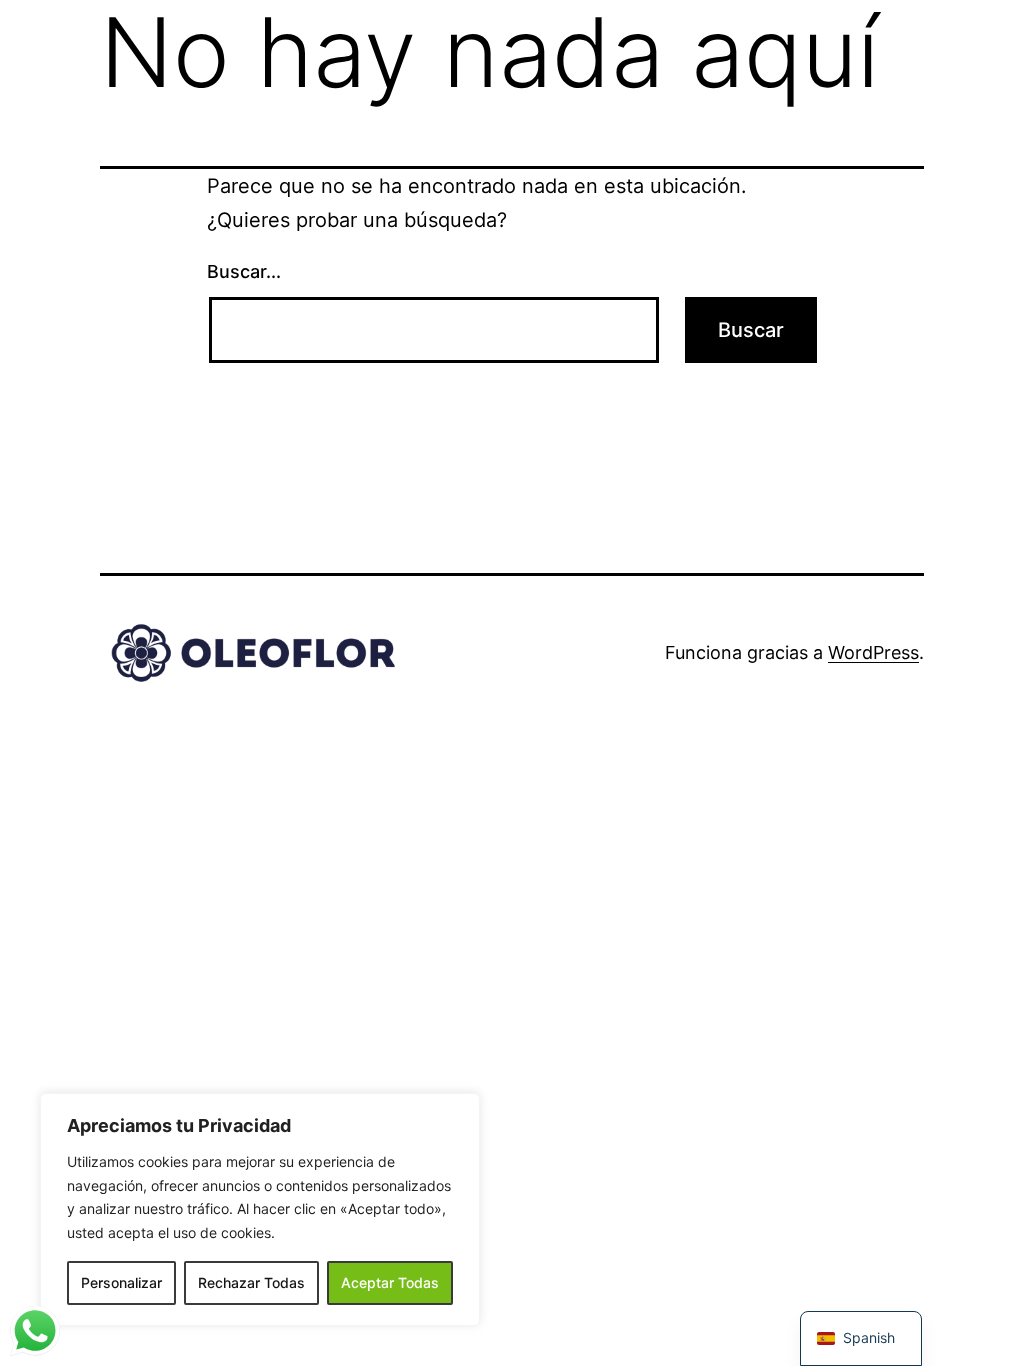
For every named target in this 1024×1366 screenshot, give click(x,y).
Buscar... (244, 271)
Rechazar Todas (251, 1282)
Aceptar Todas (390, 1282)
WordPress (873, 652)
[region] (260, 1209)
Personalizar (121, 1282)
